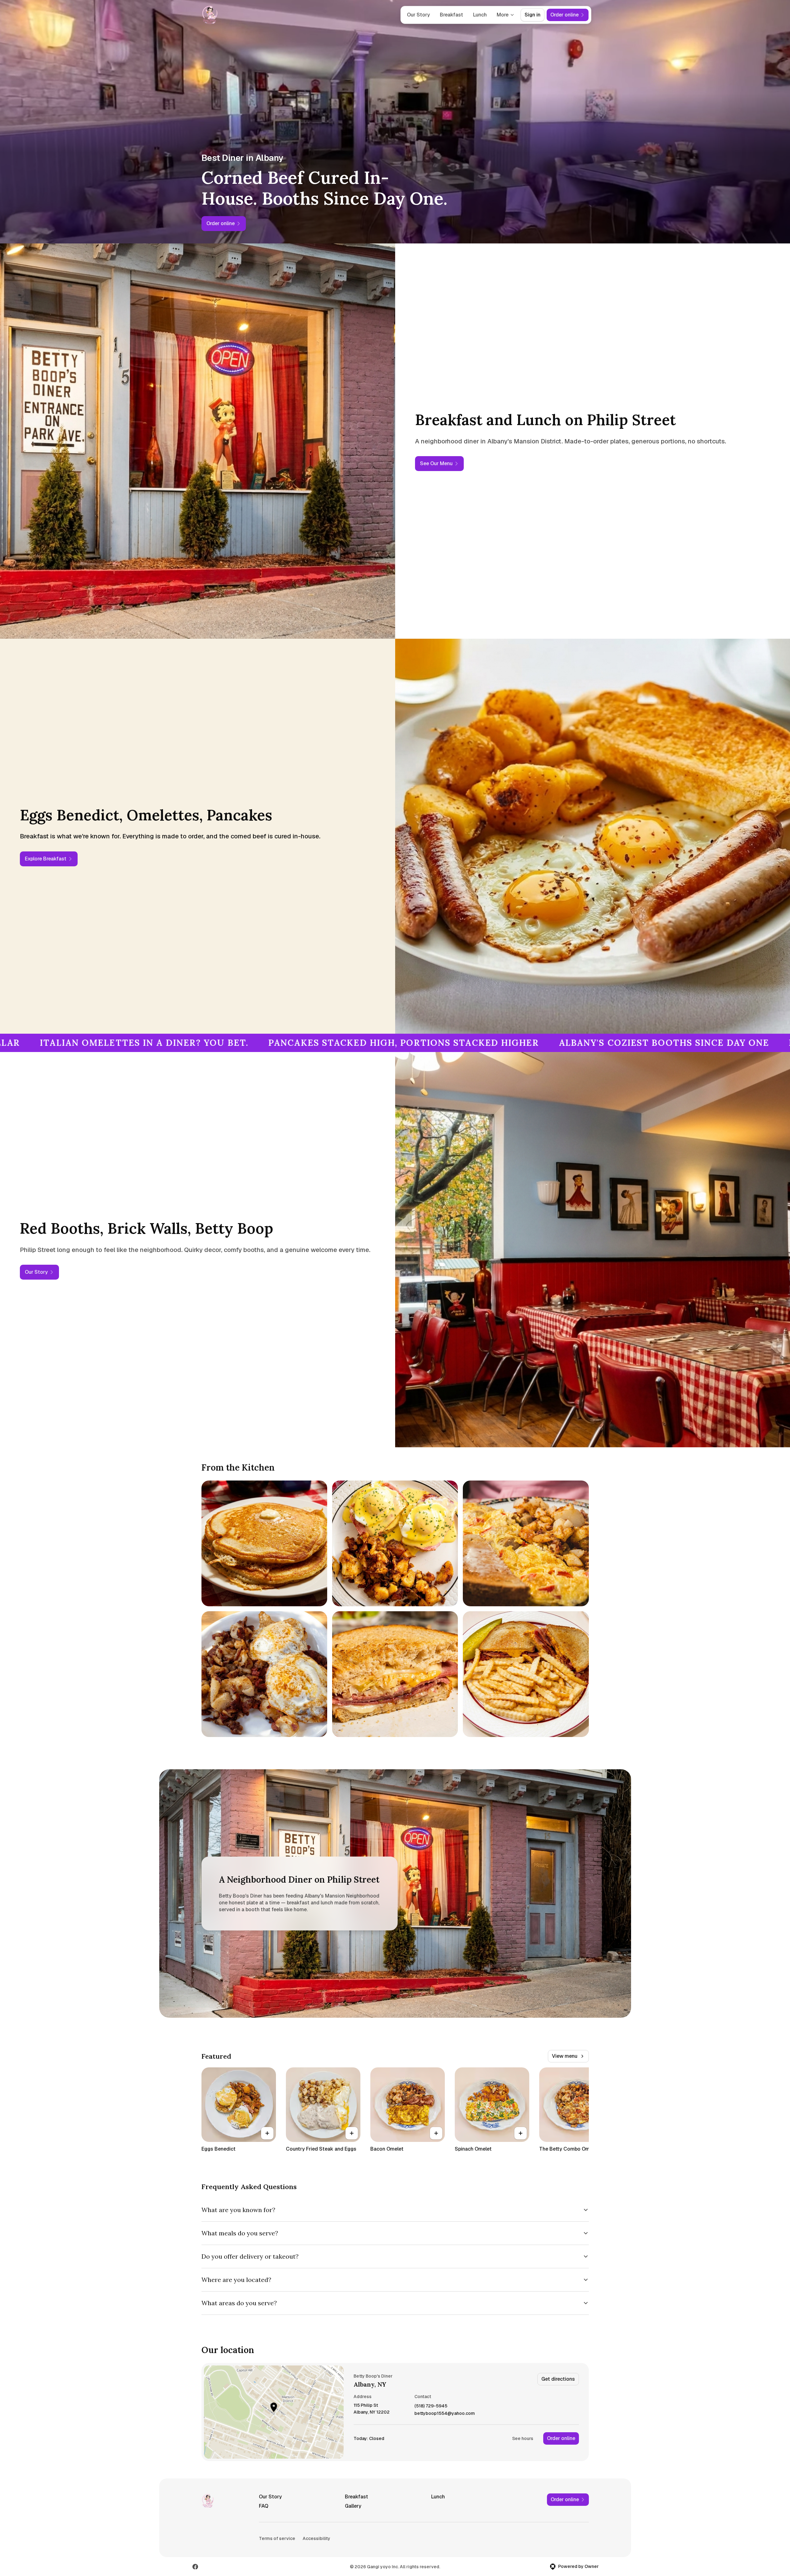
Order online (561, 2438)
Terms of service (277, 2538)
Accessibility (316, 2538)
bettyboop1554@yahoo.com (445, 2413)
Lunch (480, 15)
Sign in (533, 15)
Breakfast (451, 15)
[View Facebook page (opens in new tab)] (195, 2567)
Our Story (418, 15)
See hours (523, 2438)
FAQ (264, 2506)
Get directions (558, 2379)
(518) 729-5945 (431, 2406)
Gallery (353, 2506)
